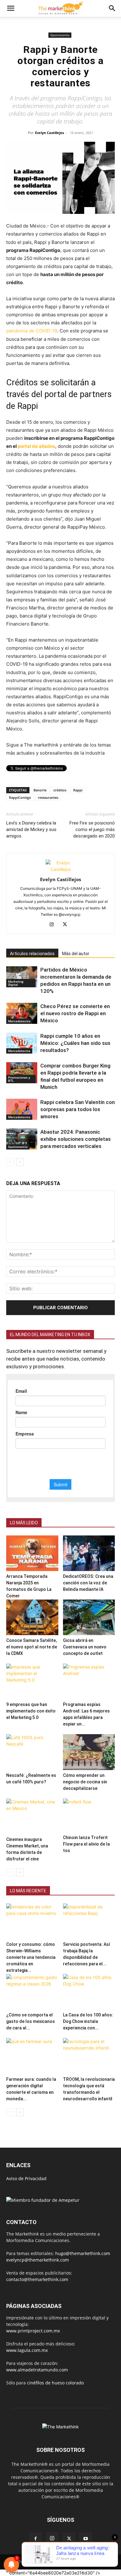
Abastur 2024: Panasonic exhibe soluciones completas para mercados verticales (76, 1139)
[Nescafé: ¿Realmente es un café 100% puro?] (32, 1752)
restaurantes (48, 797)
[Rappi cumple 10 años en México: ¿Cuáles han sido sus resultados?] (22, 1043)
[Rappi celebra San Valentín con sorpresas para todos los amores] (22, 1109)
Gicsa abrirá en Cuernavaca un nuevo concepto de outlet (85, 1647)
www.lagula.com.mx (27, 2350)
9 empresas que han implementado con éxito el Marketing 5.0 (31, 1711)
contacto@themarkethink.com (37, 2279)
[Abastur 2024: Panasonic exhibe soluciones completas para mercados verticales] (22, 1139)
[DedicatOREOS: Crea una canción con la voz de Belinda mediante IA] (89, 1553)
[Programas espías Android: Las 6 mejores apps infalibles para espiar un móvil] (89, 1681)
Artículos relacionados (32, 954)
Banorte (40, 790)
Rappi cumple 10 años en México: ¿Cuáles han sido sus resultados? (75, 1043)
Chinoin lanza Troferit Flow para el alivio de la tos (86, 1844)
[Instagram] (54, 925)
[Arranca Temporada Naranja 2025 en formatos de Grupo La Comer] (32, 1553)
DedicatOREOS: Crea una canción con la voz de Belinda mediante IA (88, 1583)
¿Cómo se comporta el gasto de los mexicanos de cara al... (31, 2021)
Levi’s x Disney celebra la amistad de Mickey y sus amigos (31, 829)
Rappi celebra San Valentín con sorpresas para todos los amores (78, 1109)
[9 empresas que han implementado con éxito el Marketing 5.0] (32, 1681)
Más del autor (76, 954)
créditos (60, 790)
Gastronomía (60, 35)
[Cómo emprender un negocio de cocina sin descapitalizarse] (89, 1752)
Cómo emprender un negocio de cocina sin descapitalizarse (85, 1782)
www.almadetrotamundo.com (37, 2370)
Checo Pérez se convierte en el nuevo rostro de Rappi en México (75, 1013)
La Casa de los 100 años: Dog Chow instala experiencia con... (88, 2021)
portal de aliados (36, 446)
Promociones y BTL (19, 1079)
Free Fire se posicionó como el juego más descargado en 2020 (92, 829)
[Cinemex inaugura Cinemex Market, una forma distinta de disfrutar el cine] (32, 1816)
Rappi (78, 790)
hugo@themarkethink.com (83, 2253)
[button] (11, 8)
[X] (67, 925)
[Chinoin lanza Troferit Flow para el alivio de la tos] (89, 1815)
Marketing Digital (16, 983)
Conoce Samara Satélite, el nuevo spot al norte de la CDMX (32, 1647)
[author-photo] (60, 869)
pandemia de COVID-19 (32, 331)
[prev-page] (10, 1162)
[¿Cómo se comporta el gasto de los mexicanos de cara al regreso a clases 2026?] (32, 1992)
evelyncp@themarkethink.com (38, 2260)
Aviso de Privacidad (26, 2178)
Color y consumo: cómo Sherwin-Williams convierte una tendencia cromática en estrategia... (31, 1957)
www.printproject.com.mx (33, 2331)
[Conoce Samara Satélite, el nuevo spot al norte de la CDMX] (32, 1617)
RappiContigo (20, 797)
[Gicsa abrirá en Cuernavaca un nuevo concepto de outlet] (89, 1617)
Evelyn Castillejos (49, 133)
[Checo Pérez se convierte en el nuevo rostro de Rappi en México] (22, 1013)
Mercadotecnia (19, 1021)
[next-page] (20, 1162)
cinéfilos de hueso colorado (55, 2383)
